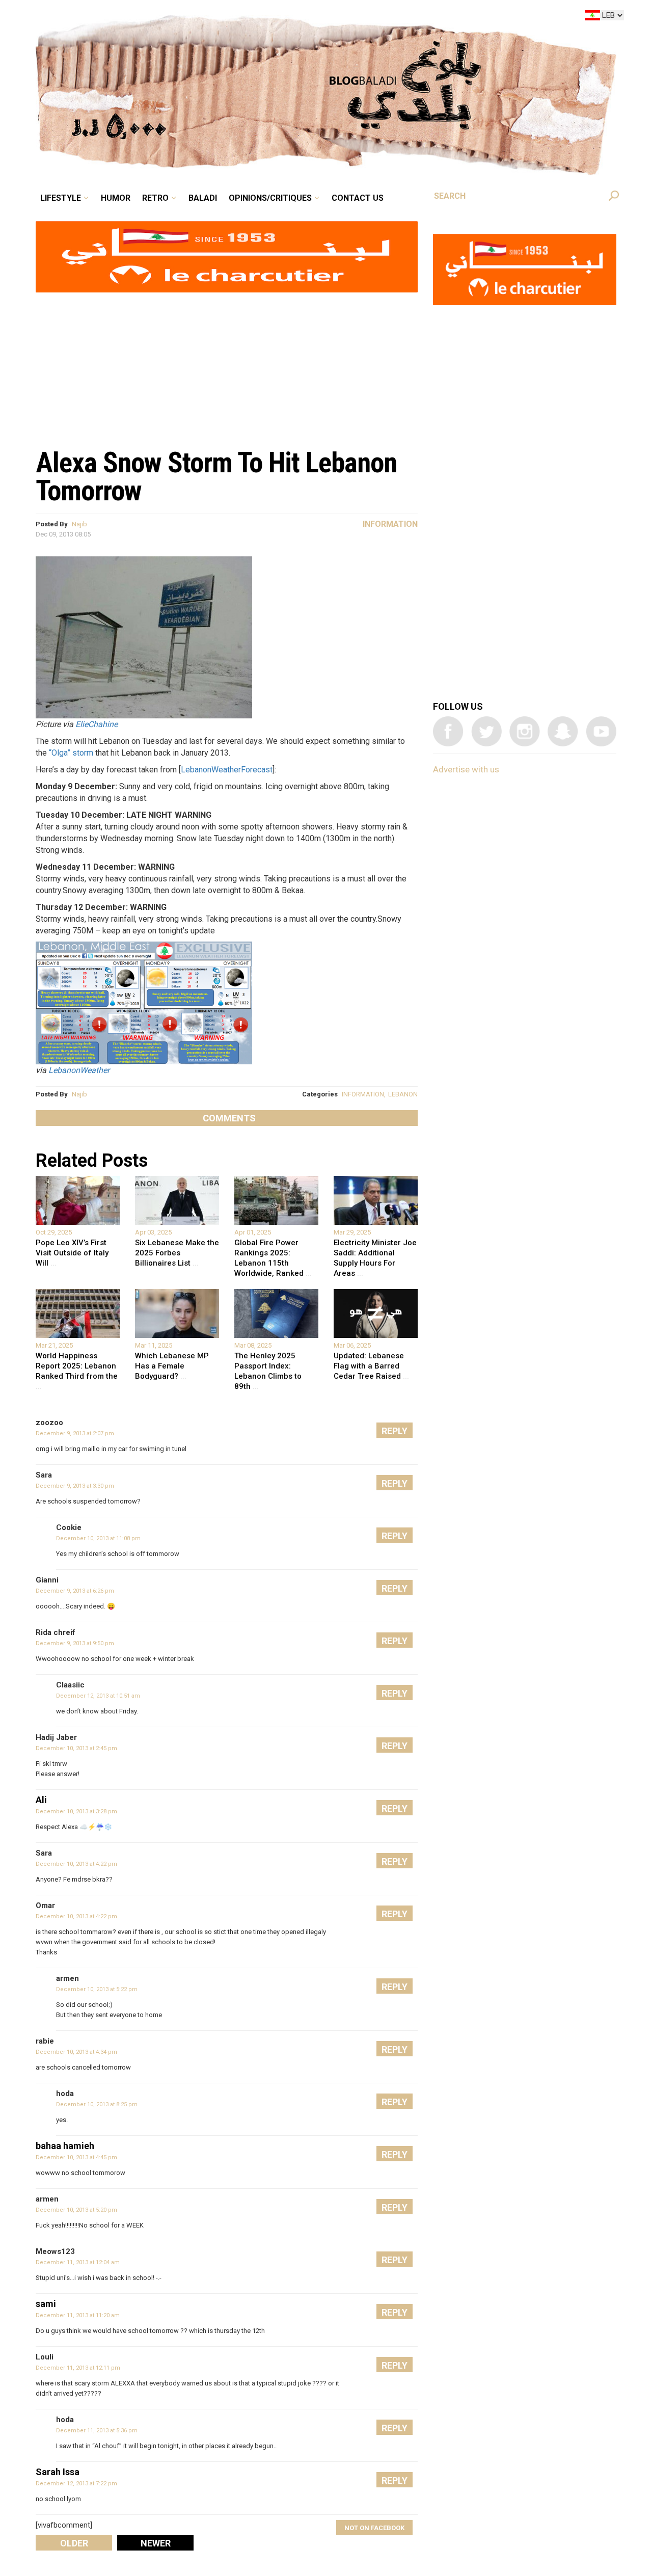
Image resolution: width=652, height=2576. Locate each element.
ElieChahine (97, 724)
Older (74, 2543)
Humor (194, 17)
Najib (79, 524)
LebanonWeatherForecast (227, 770)
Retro (226, 17)
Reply (395, 1431)
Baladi (266, 17)
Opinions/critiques (323, 17)
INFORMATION (363, 1094)
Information (390, 524)
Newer (156, 2543)
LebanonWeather (79, 1070)
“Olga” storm (71, 753)
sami (46, 2304)
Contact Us (399, 17)
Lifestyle (146, 17)
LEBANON (403, 1094)
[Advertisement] (227, 365)
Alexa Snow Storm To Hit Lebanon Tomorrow (216, 477)
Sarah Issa (58, 2472)
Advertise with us (466, 769)
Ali (41, 1800)
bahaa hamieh (65, 2146)
